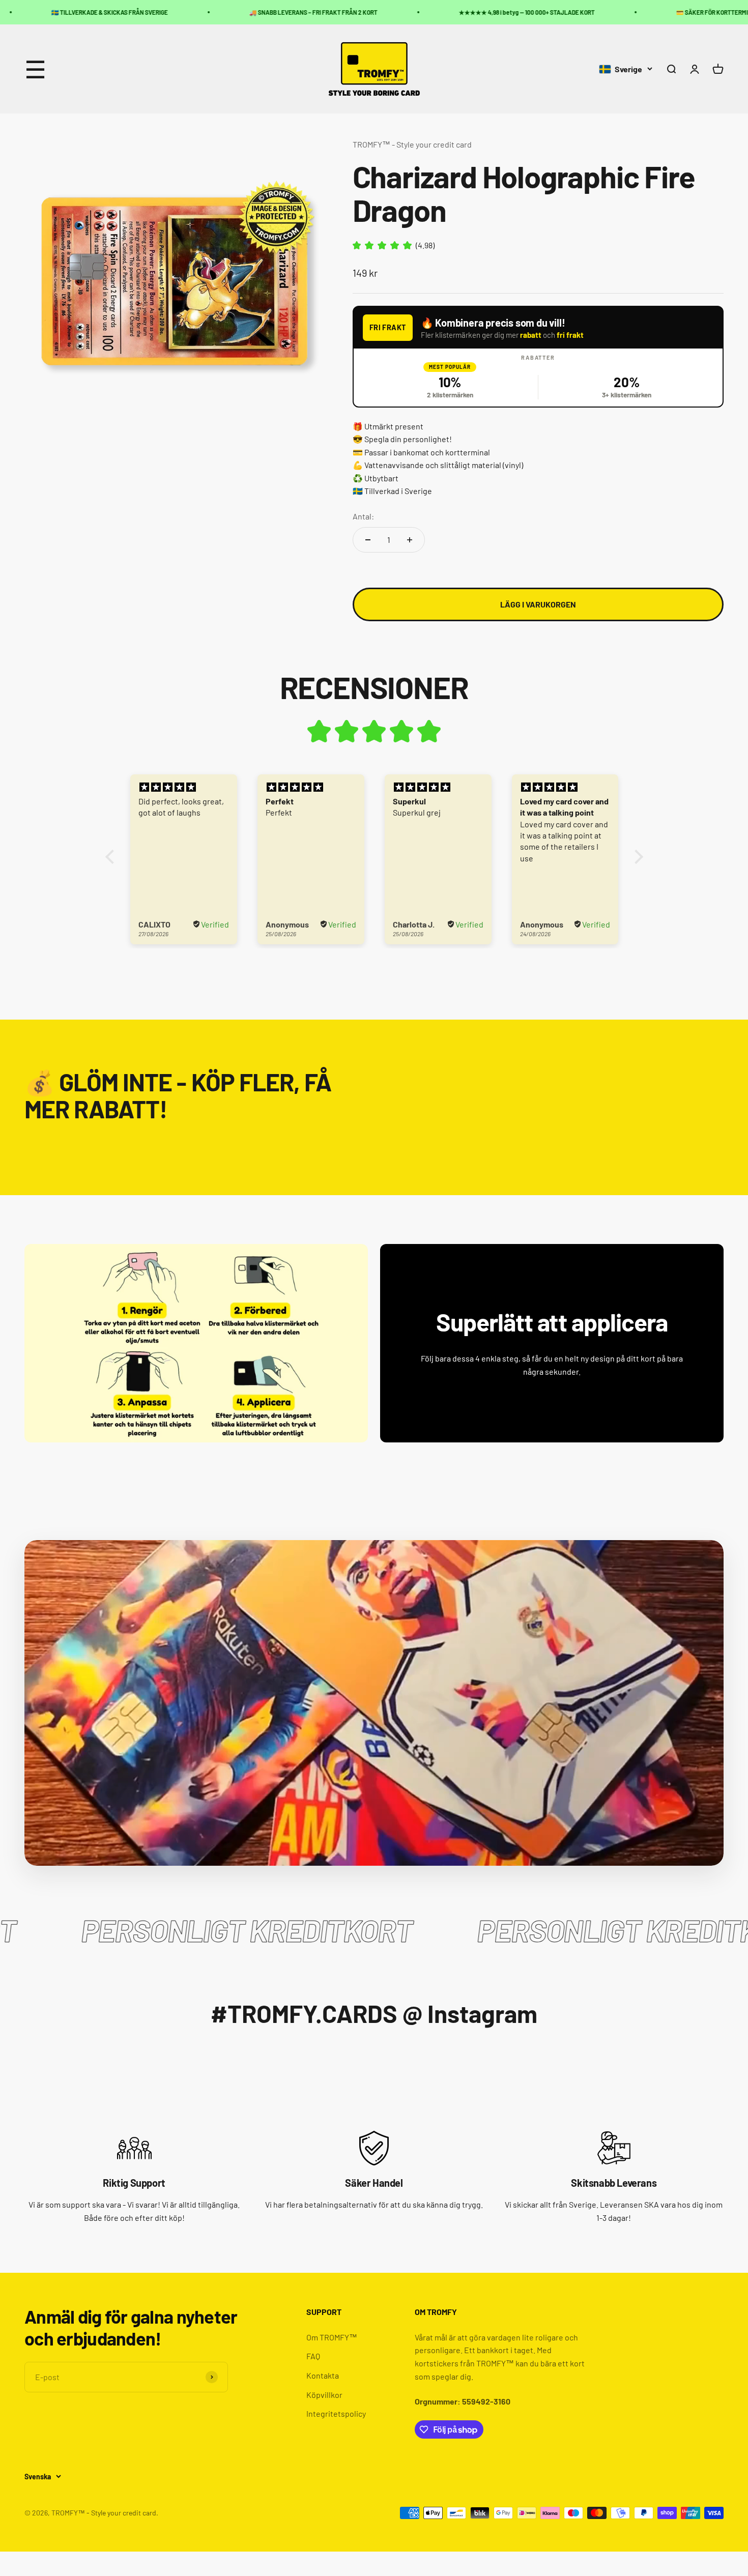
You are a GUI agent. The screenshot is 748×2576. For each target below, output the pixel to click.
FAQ (313, 2356)
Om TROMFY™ (332, 2337)
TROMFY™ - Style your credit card (412, 144)
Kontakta (323, 2375)
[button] (112, 857)
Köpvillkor (324, 2395)
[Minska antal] (368, 540)
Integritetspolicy (336, 2413)
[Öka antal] (410, 540)
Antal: (363, 516)
